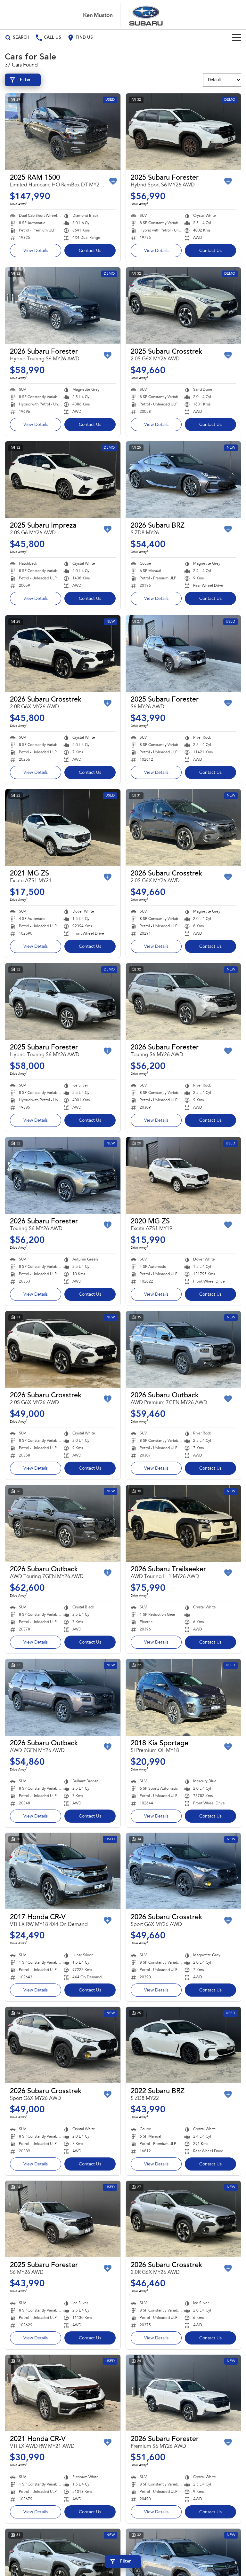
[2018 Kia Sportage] (184, 1697)
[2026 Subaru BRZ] (184, 480)
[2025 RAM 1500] (63, 132)
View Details (36, 251)
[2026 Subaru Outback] (184, 1349)
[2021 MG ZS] (63, 828)
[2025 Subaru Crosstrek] (184, 306)
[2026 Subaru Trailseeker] (184, 1523)
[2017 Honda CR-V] (63, 1871)
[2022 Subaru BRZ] (184, 2045)
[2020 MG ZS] (184, 1175)
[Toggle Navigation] (237, 38)
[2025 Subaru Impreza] (63, 480)
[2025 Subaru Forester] (184, 132)
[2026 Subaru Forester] (63, 306)
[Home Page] (123, 15)
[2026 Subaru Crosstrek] (63, 654)
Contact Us (90, 251)
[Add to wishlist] (113, 181)
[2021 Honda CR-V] (63, 2393)
